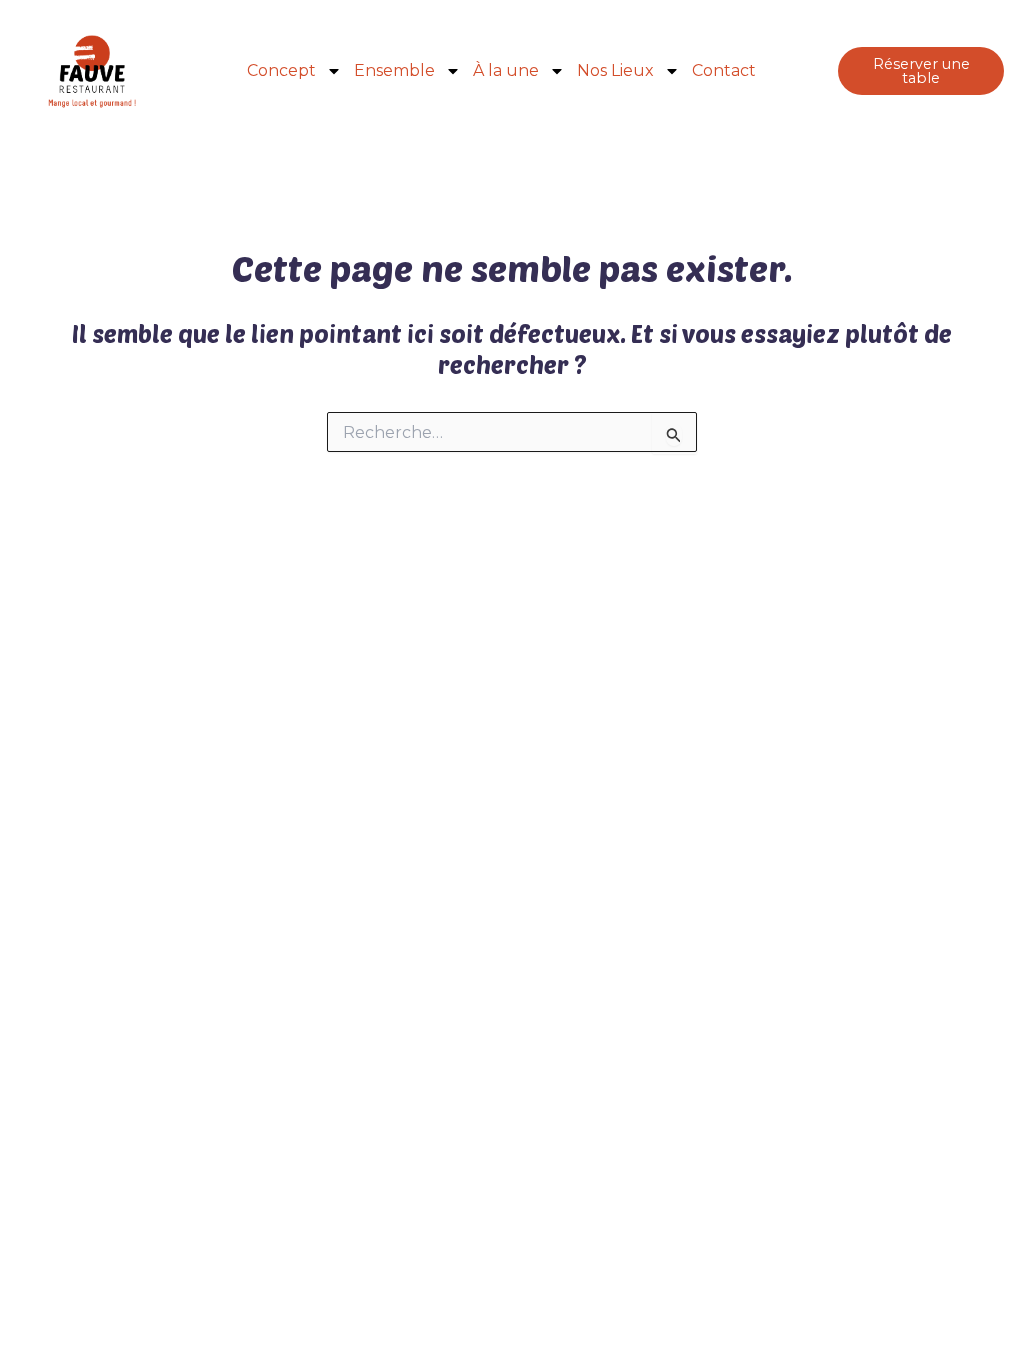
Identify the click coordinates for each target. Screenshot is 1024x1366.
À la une (506, 70)
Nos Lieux (615, 70)
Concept (281, 70)
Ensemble (394, 70)
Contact (724, 70)
